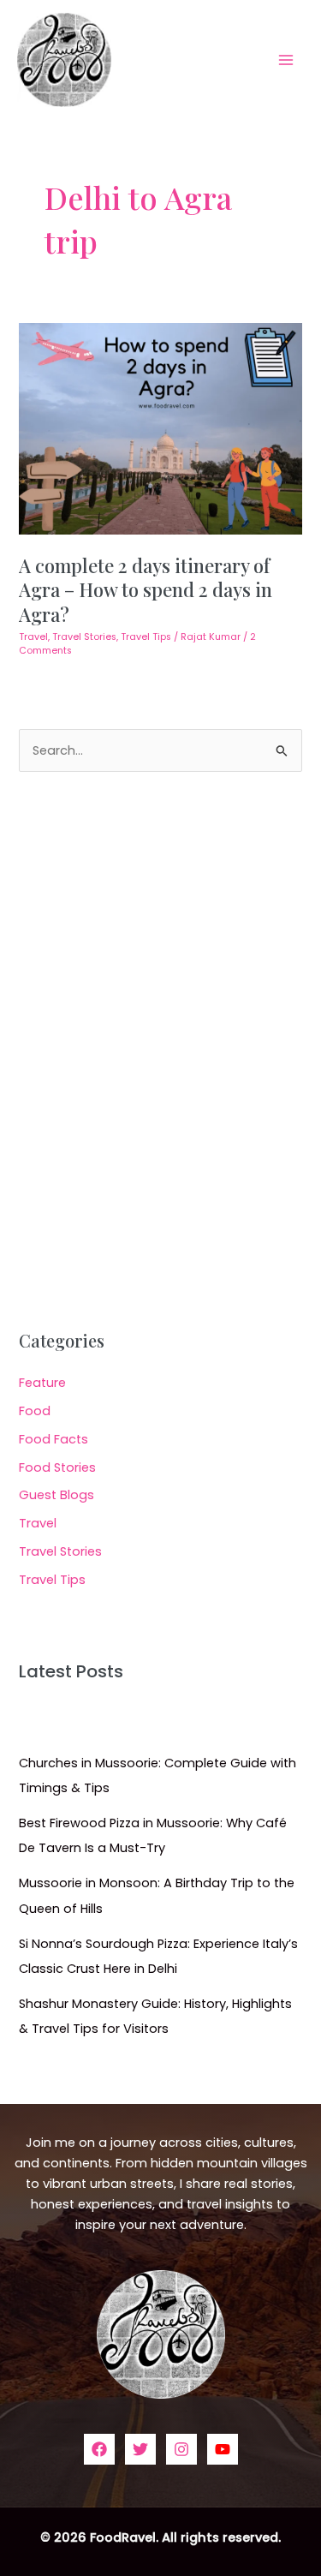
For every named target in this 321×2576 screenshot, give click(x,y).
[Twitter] (140, 2449)
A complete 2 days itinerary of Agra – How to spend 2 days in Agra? (146, 589)
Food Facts (53, 1439)
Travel (33, 637)
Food (35, 1411)
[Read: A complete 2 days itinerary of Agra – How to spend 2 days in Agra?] (160, 427)
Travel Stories (84, 637)
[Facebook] (99, 2449)
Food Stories (57, 1467)
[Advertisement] (160, 1052)
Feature (42, 1383)
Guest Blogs (56, 1495)
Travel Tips (146, 637)
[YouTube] (223, 2449)
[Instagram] (181, 2449)
